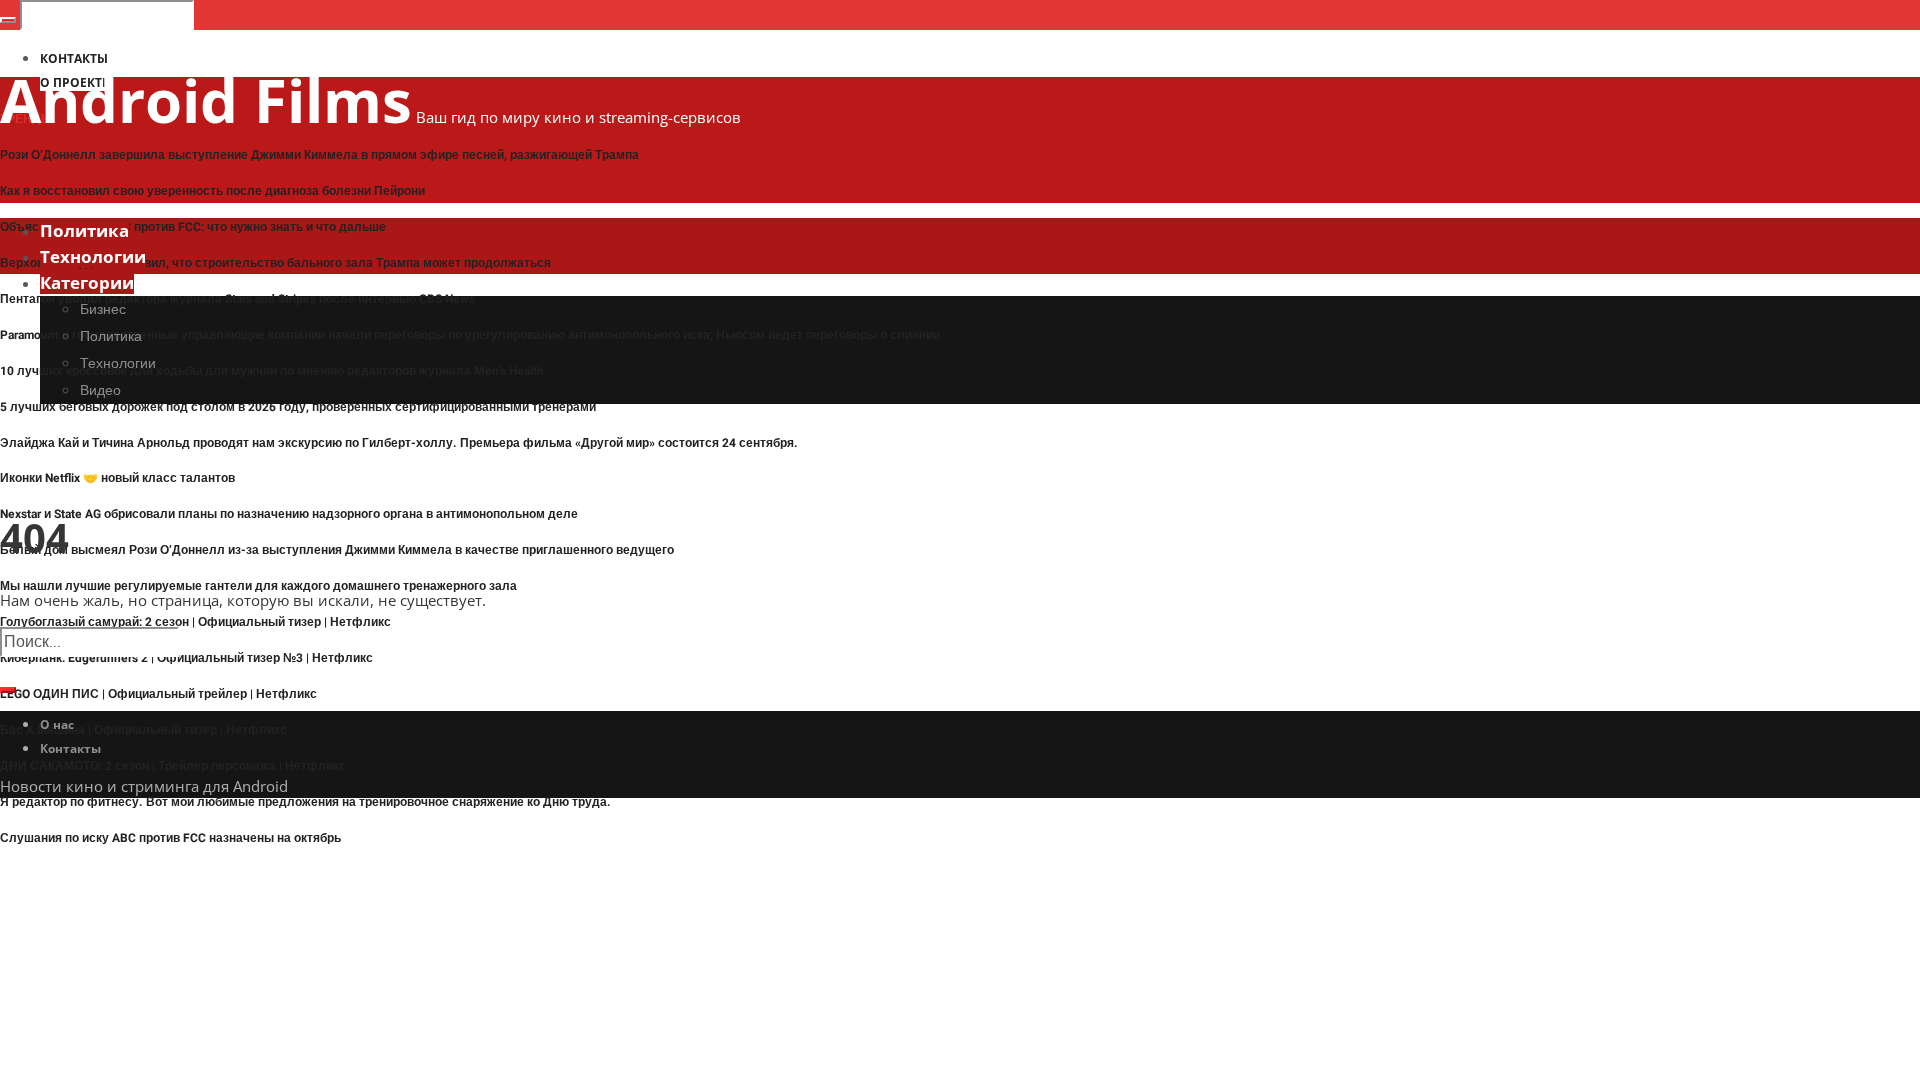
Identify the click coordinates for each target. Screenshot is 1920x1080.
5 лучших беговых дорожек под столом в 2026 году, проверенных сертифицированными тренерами (298, 407)
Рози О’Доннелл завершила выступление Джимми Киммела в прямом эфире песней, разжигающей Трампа (319, 155)
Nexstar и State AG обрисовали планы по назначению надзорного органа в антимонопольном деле (289, 514)
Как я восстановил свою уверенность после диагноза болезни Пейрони (212, 191)
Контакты (70, 748)
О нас (57, 724)
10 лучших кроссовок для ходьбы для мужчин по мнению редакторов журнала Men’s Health (272, 371)
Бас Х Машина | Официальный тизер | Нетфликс (143, 730)
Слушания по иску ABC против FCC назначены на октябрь (170, 838)
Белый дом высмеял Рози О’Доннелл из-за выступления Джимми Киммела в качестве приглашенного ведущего (337, 550)
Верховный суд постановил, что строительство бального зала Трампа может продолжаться (275, 263)
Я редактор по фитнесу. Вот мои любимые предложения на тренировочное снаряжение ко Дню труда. (305, 802)
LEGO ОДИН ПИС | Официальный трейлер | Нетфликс (158, 694)
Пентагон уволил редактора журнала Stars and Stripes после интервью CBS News (237, 299)
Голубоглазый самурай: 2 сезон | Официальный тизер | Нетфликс (195, 622)
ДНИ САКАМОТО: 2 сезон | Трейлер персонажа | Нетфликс (173, 766)
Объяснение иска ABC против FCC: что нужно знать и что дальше (193, 227)
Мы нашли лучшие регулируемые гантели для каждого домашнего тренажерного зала (258, 586)
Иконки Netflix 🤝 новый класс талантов (117, 478)
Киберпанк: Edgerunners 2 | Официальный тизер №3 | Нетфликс (186, 658)
